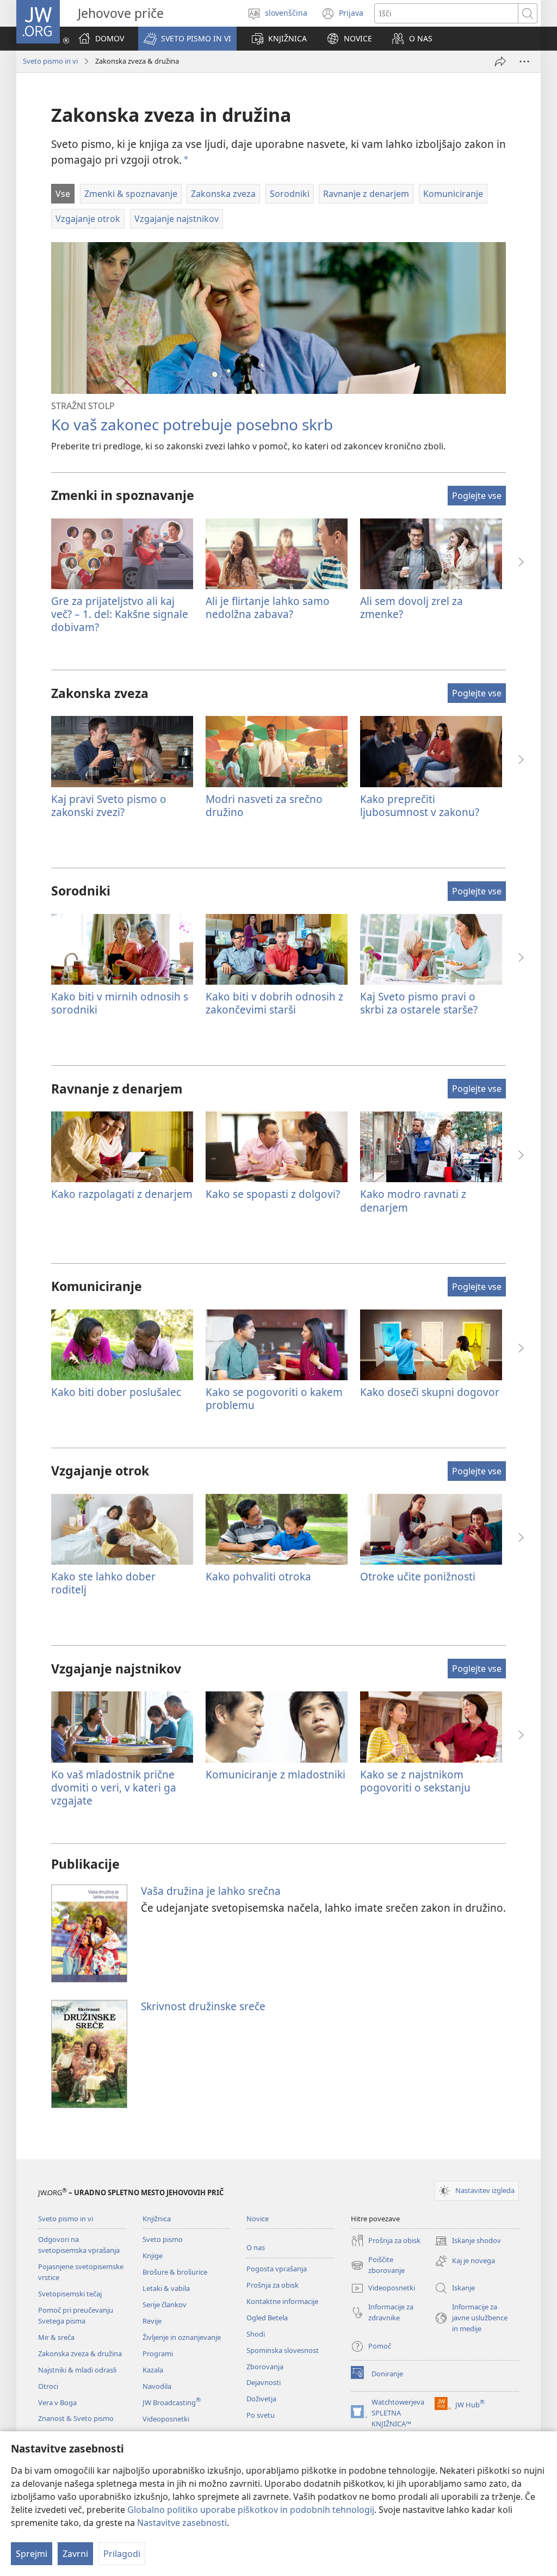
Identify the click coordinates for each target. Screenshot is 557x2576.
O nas (256, 2247)
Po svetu (261, 2415)
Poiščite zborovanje (378, 2265)
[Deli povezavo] (500, 61)
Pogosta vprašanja (277, 2269)
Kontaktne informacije (282, 2301)
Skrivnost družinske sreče (203, 2006)
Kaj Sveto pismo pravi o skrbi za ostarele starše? (419, 1003)
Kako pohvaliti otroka (258, 1576)
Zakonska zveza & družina (80, 2353)
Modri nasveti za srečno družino (264, 805)
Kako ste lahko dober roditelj (103, 1583)
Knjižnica (157, 2219)
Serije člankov (165, 2305)
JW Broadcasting (172, 2402)
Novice (258, 2219)
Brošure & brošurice (175, 2272)
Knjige (153, 2256)
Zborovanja (265, 2367)
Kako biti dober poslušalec (116, 1392)
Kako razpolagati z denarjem (122, 1194)
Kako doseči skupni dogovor (430, 1392)
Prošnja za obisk (273, 2285)
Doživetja (261, 2399)
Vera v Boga (57, 2402)
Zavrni (75, 2554)
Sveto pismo (163, 2239)
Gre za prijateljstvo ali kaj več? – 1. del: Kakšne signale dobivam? (120, 614)
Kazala (153, 2370)
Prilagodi (122, 2554)
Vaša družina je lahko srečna (211, 1891)
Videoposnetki (166, 2419)
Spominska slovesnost (283, 2350)
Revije (152, 2321)
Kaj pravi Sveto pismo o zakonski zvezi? (109, 805)
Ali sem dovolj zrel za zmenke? (411, 607)
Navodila (157, 2386)
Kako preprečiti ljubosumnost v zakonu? (420, 805)
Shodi (256, 2334)
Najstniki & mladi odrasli (77, 2370)
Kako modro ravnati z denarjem (413, 1200)
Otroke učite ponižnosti (418, 1576)
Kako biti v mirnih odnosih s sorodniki (120, 1003)
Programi (158, 2353)
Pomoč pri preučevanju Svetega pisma (76, 2315)
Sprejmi (32, 2554)
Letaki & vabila (166, 2288)
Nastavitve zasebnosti (182, 2523)
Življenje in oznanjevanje (182, 2337)
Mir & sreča (56, 2337)
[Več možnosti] (524, 61)
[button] (187, 39)
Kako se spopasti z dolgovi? (273, 1194)
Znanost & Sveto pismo (76, 2418)
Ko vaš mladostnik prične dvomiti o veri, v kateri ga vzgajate (114, 1787)
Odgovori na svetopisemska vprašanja (79, 2245)
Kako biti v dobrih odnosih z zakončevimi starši (274, 1003)
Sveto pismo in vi (50, 61)
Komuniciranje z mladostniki (276, 1774)
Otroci (48, 2386)
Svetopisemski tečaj (70, 2294)
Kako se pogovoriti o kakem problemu (274, 1398)
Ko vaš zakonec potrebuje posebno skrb (192, 424)
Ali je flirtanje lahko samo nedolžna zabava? (268, 607)
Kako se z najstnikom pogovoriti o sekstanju (415, 1781)
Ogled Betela (267, 2318)
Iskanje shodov (468, 2241)
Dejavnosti (264, 2382)
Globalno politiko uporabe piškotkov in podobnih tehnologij (251, 2510)
